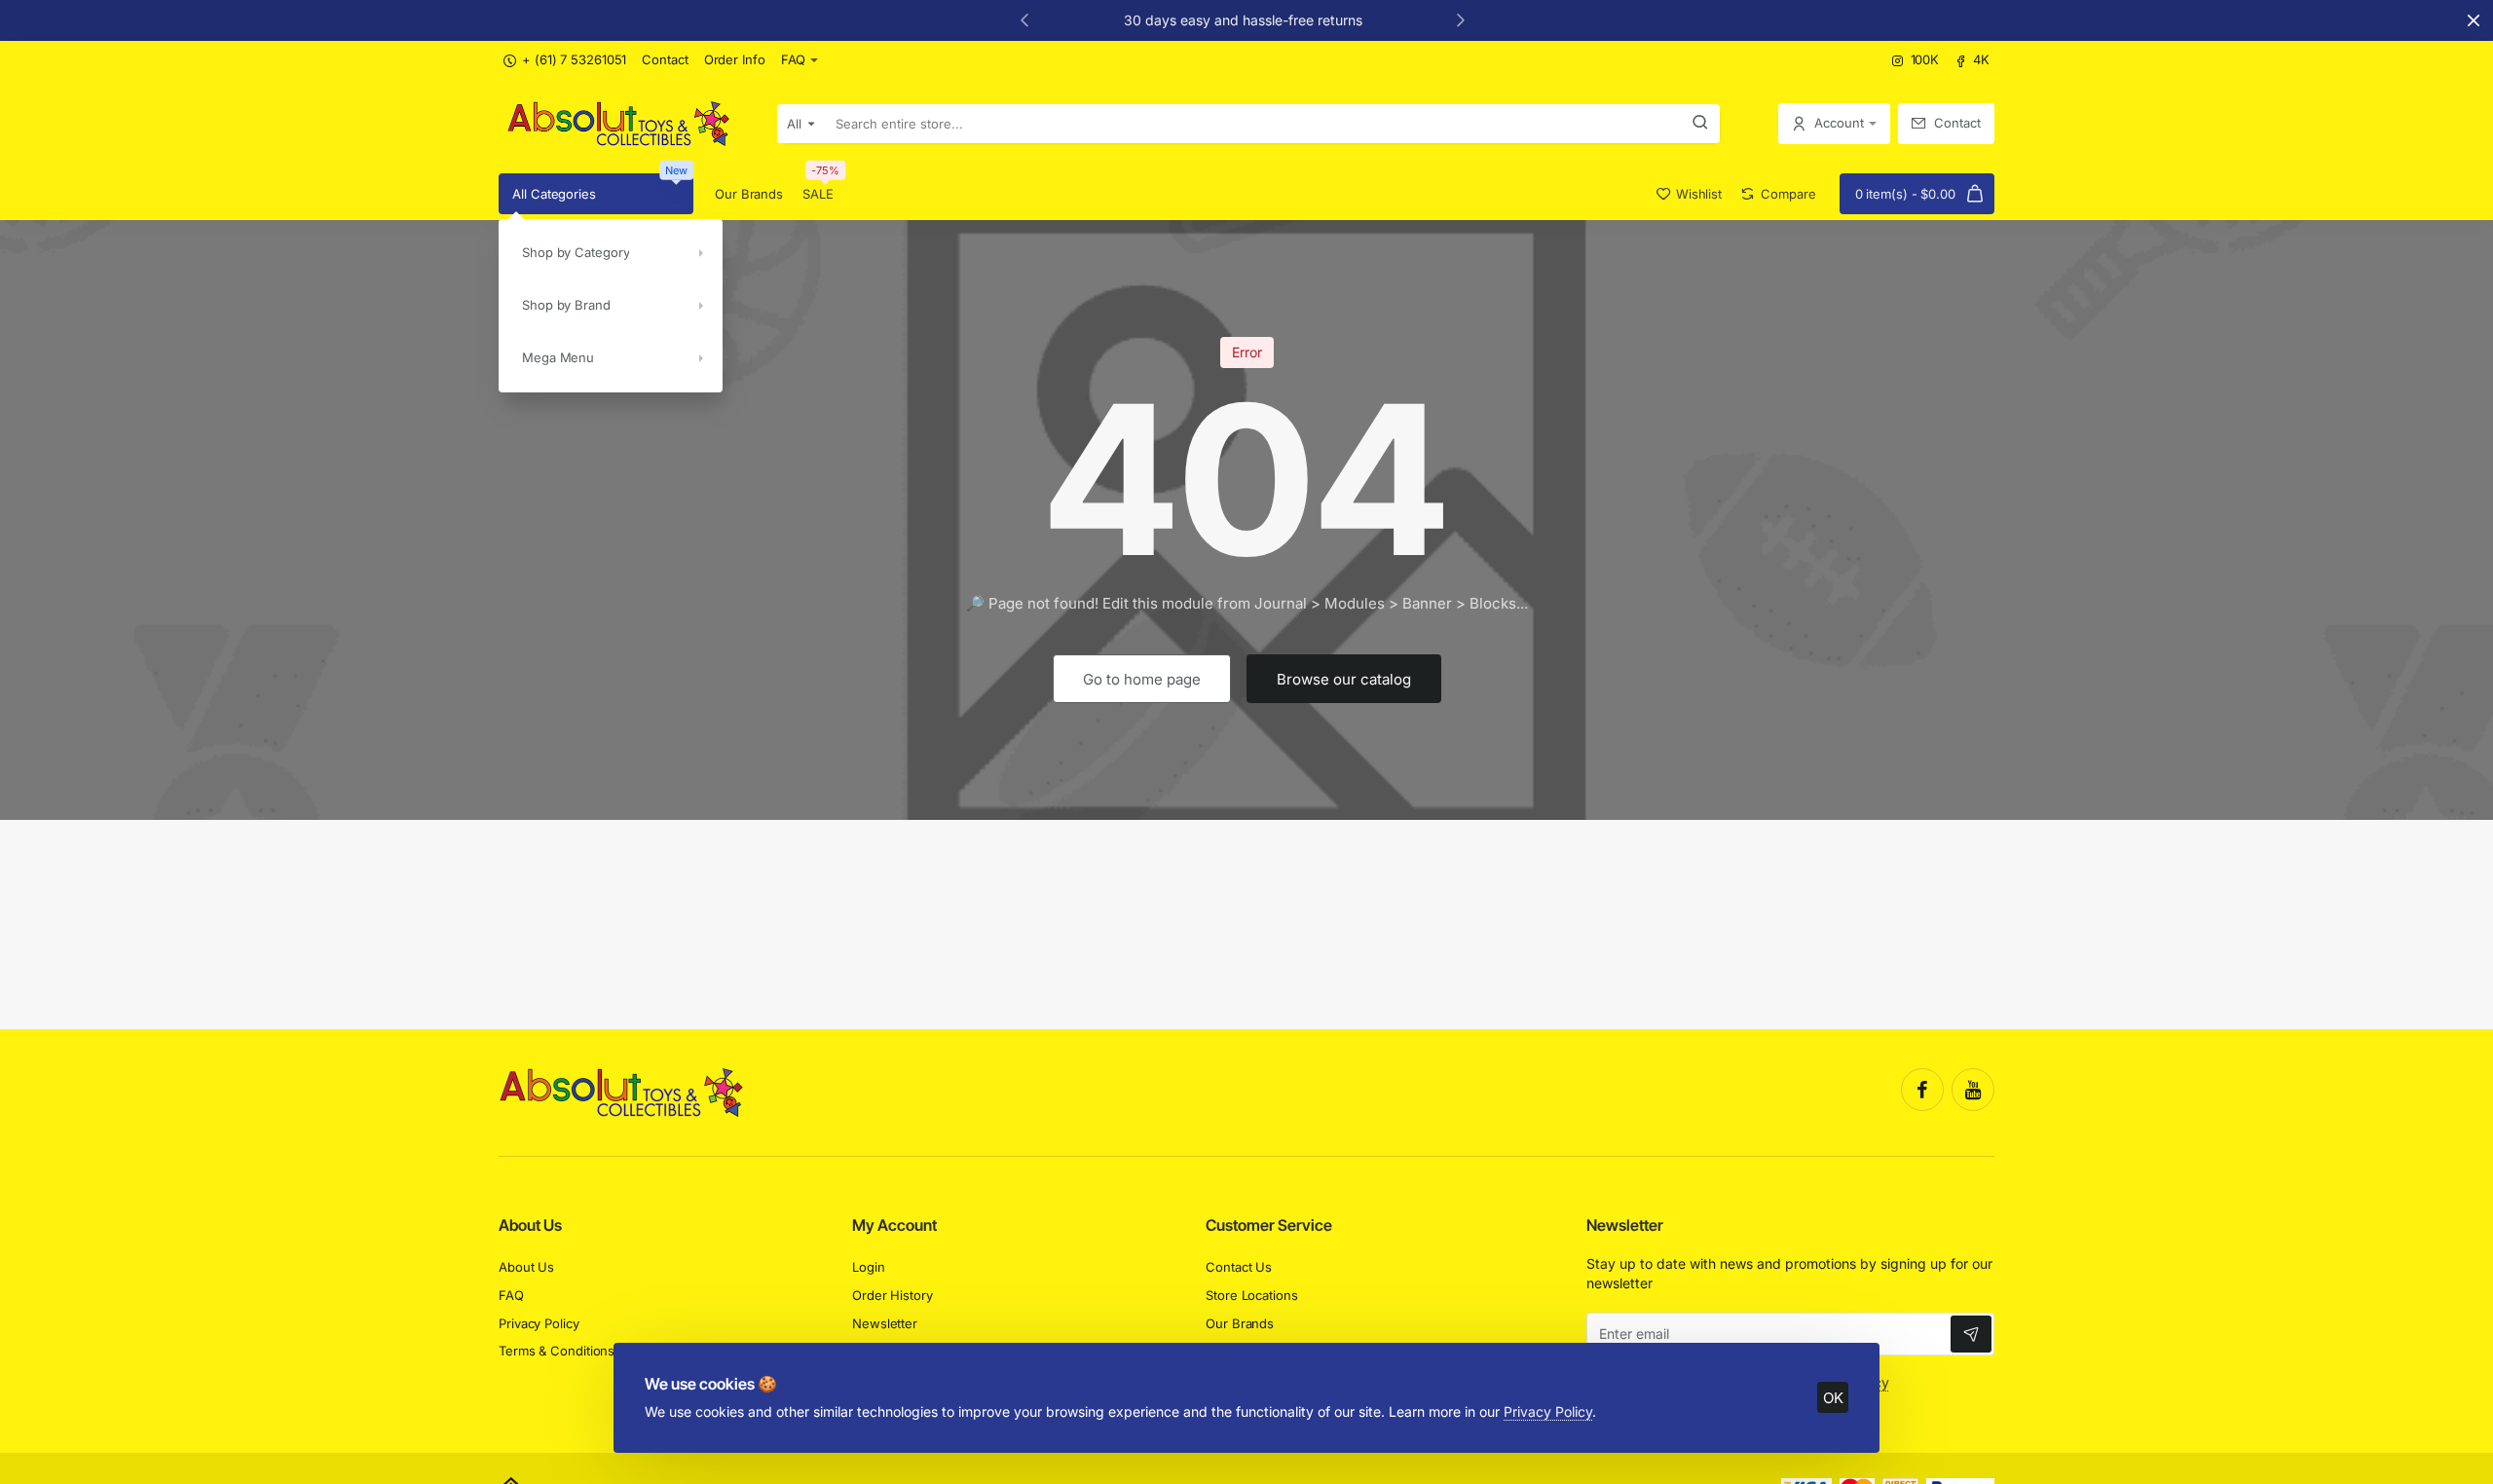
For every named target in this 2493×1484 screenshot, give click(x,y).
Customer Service (1269, 1225)
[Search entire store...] (1700, 124)
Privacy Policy (1548, 1411)
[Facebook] (1922, 1090)
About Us (530, 1225)
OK (1833, 1398)
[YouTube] (1973, 1090)
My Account (894, 1225)
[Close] (2474, 20)
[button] (1024, 19)
